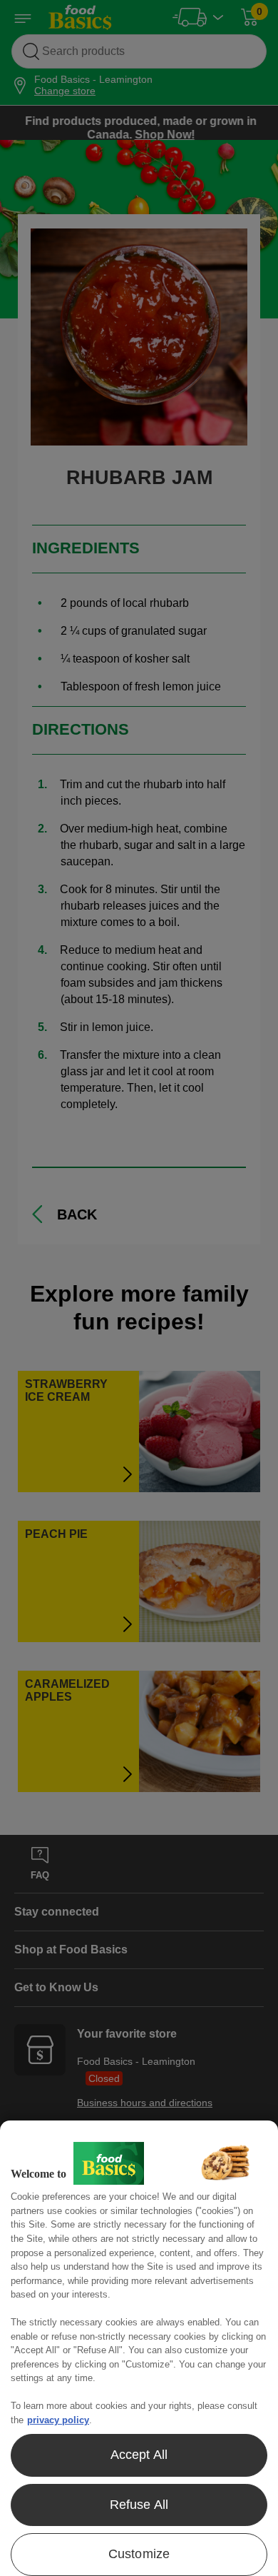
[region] (139, 2348)
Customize (139, 2554)
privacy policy (58, 2420)
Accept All (139, 2455)
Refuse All (139, 2505)
